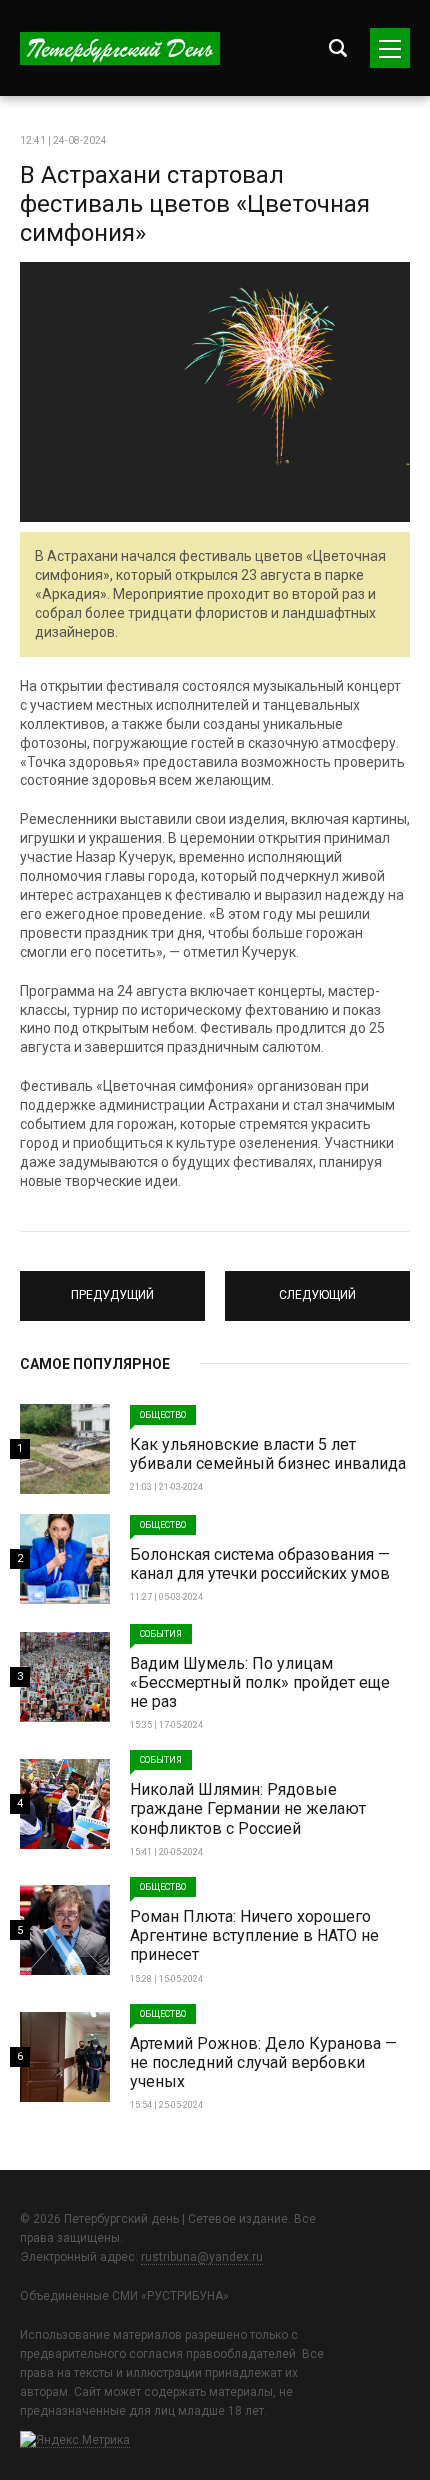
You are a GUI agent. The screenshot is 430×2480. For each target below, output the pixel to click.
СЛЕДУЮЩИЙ (317, 1287)
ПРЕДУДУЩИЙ (112, 1287)
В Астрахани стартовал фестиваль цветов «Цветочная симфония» (195, 204)
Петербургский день (120, 48)
